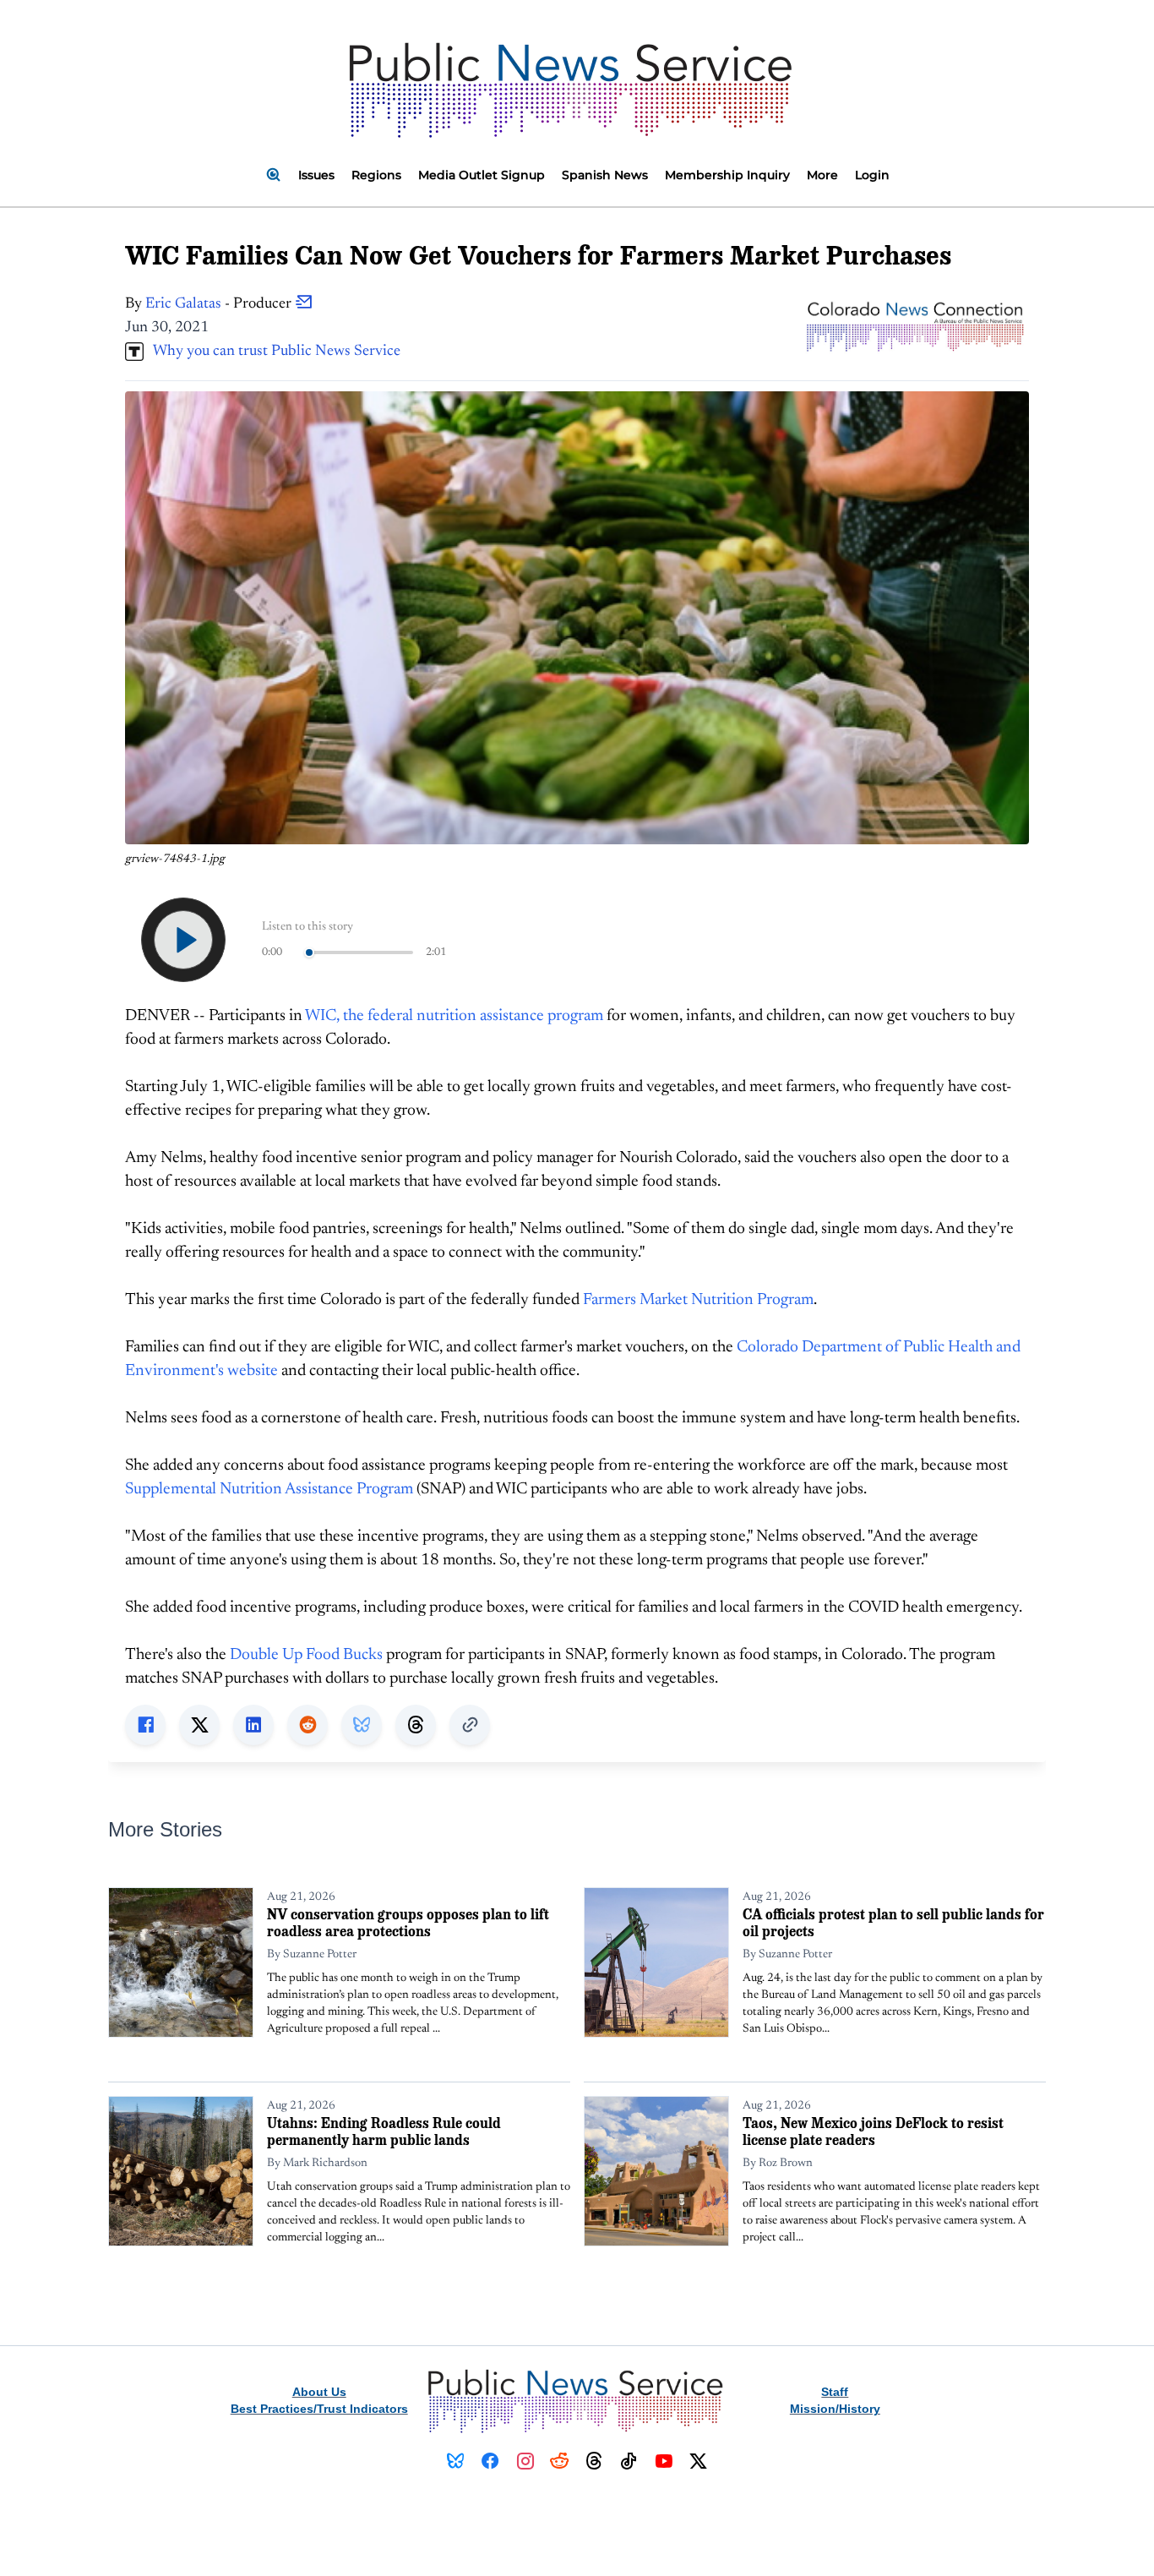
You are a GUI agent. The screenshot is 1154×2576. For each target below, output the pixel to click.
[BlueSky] (456, 2461)
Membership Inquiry (727, 175)
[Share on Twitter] (199, 1725)
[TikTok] (629, 2461)
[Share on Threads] (416, 1725)
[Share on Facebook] (145, 1725)
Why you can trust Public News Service (272, 352)
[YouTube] (664, 2461)
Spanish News (605, 175)
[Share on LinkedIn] (253, 1725)
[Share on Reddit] (308, 1725)
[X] (698, 2461)
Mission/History (835, 2409)
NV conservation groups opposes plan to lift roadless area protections (408, 1922)
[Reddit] (560, 2461)
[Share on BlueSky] (362, 1725)
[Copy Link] (470, 1725)
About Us (319, 2392)
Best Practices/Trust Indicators (319, 2409)
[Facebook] (490, 2461)
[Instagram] (525, 2461)
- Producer (220, 304)
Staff (835, 2392)
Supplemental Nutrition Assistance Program (269, 1490)
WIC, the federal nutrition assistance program (454, 1016)
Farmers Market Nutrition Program (698, 1300)
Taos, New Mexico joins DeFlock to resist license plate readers (873, 2131)
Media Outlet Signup (482, 175)
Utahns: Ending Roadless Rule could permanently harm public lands (384, 2131)
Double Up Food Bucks (306, 1655)
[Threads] (594, 2461)
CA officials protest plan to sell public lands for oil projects (893, 1922)
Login (872, 175)
